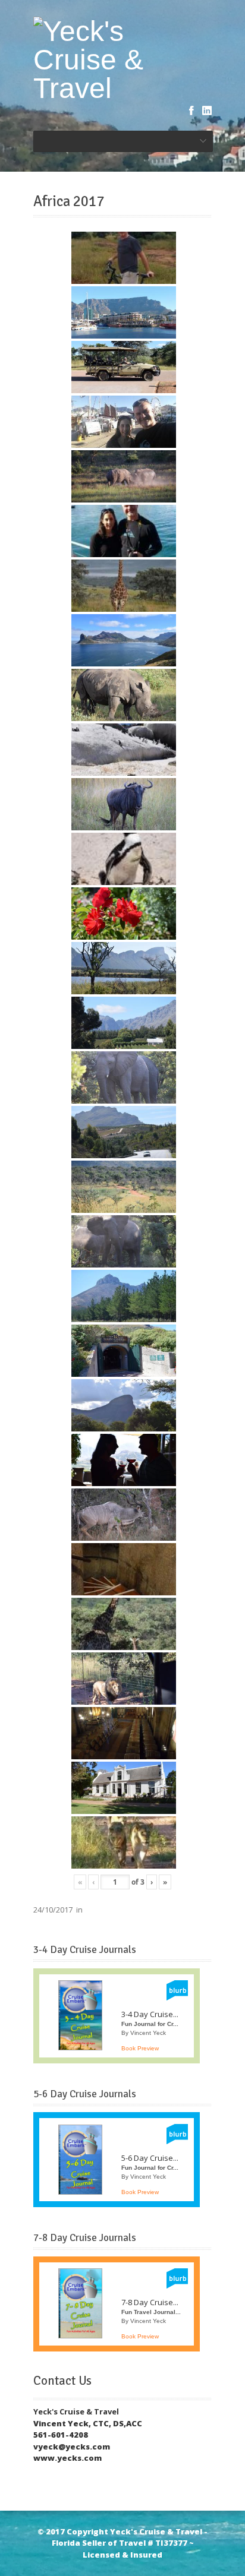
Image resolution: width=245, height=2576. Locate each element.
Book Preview (140, 2048)
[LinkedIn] (207, 110)
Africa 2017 (69, 201)
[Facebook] (191, 110)
